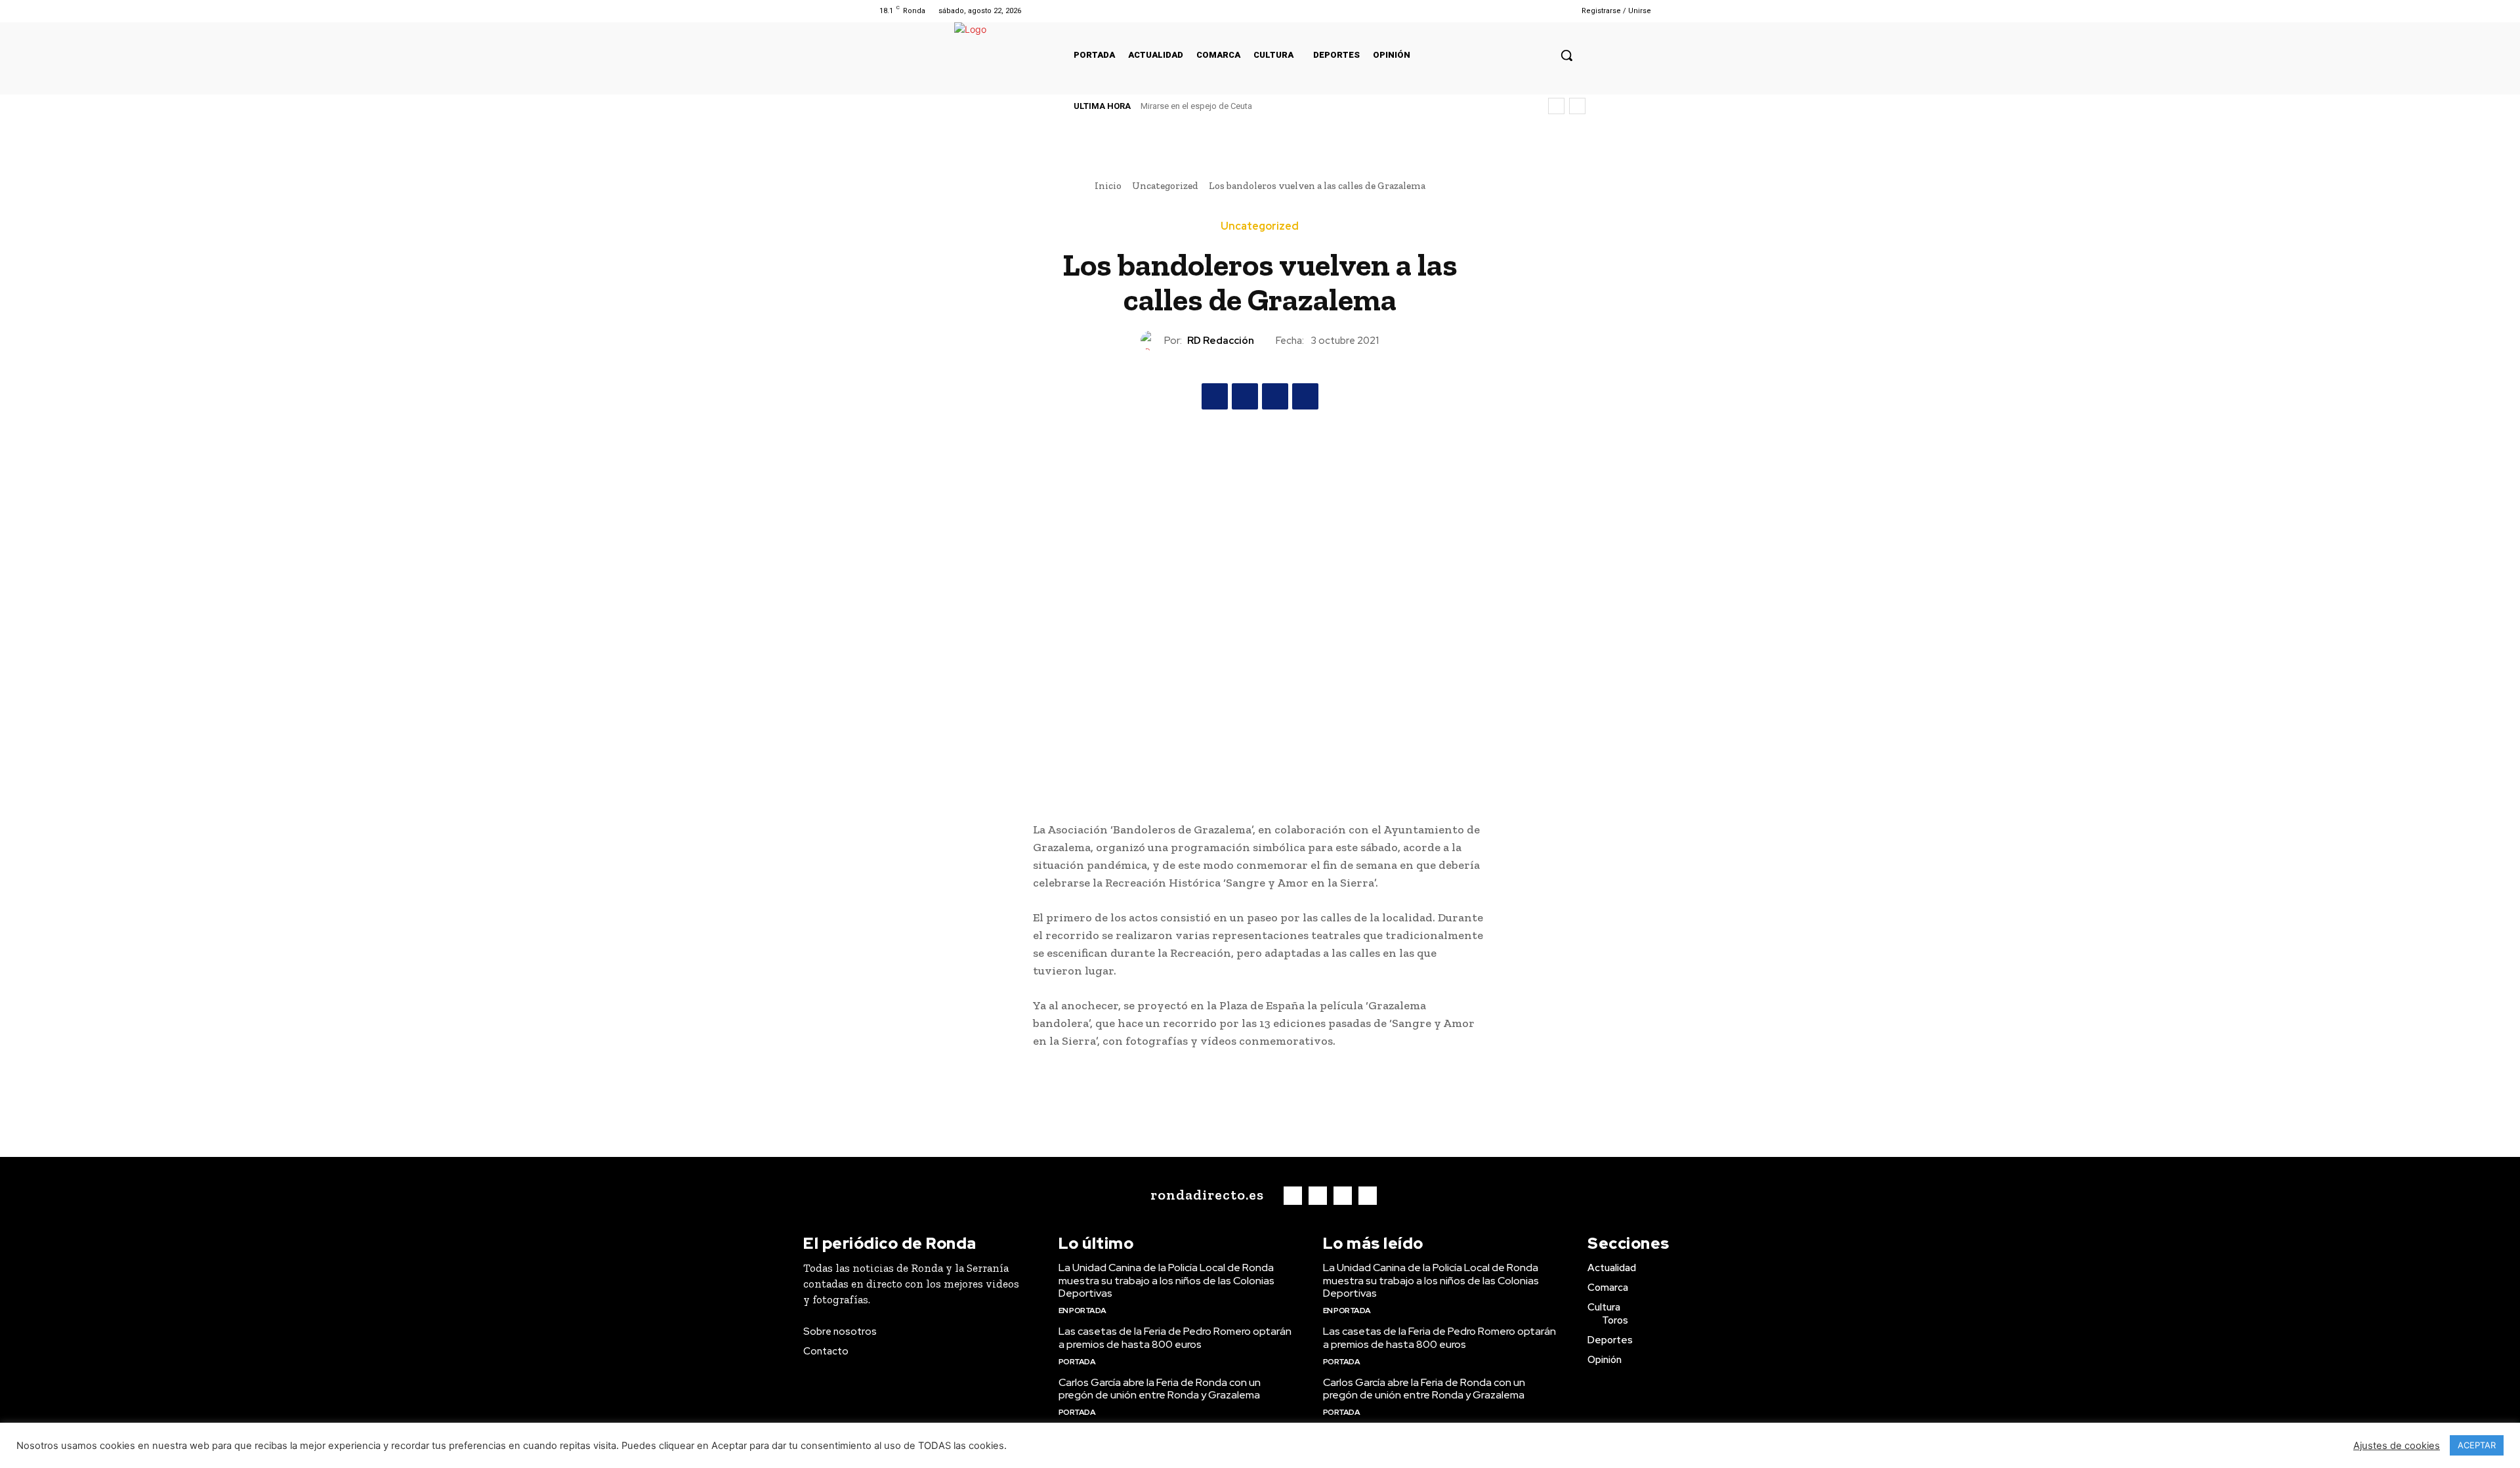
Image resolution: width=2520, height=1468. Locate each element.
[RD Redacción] (1152, 341)
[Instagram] (1510, 11)
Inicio (1108, 186)
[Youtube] (1544, 11)
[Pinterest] (1275, 396)
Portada (1077, 1362)
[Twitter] (1527, 11)
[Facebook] (1494, 11)
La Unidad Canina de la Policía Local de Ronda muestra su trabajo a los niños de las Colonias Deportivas (1166, 1280)
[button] (1566, 55)
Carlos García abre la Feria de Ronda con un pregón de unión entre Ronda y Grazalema (1160, 1389)
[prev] (1556, 106)
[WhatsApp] (1305, 396)
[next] (1577, 106)
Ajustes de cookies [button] (2397, 1446)
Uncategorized (1165, 186)
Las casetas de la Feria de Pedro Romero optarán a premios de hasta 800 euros (1175, 1337)
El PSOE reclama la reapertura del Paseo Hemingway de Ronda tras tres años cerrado (1303, 106)
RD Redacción (1221, 341)
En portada (1082, 1311)
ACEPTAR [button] (2477, 1445)
